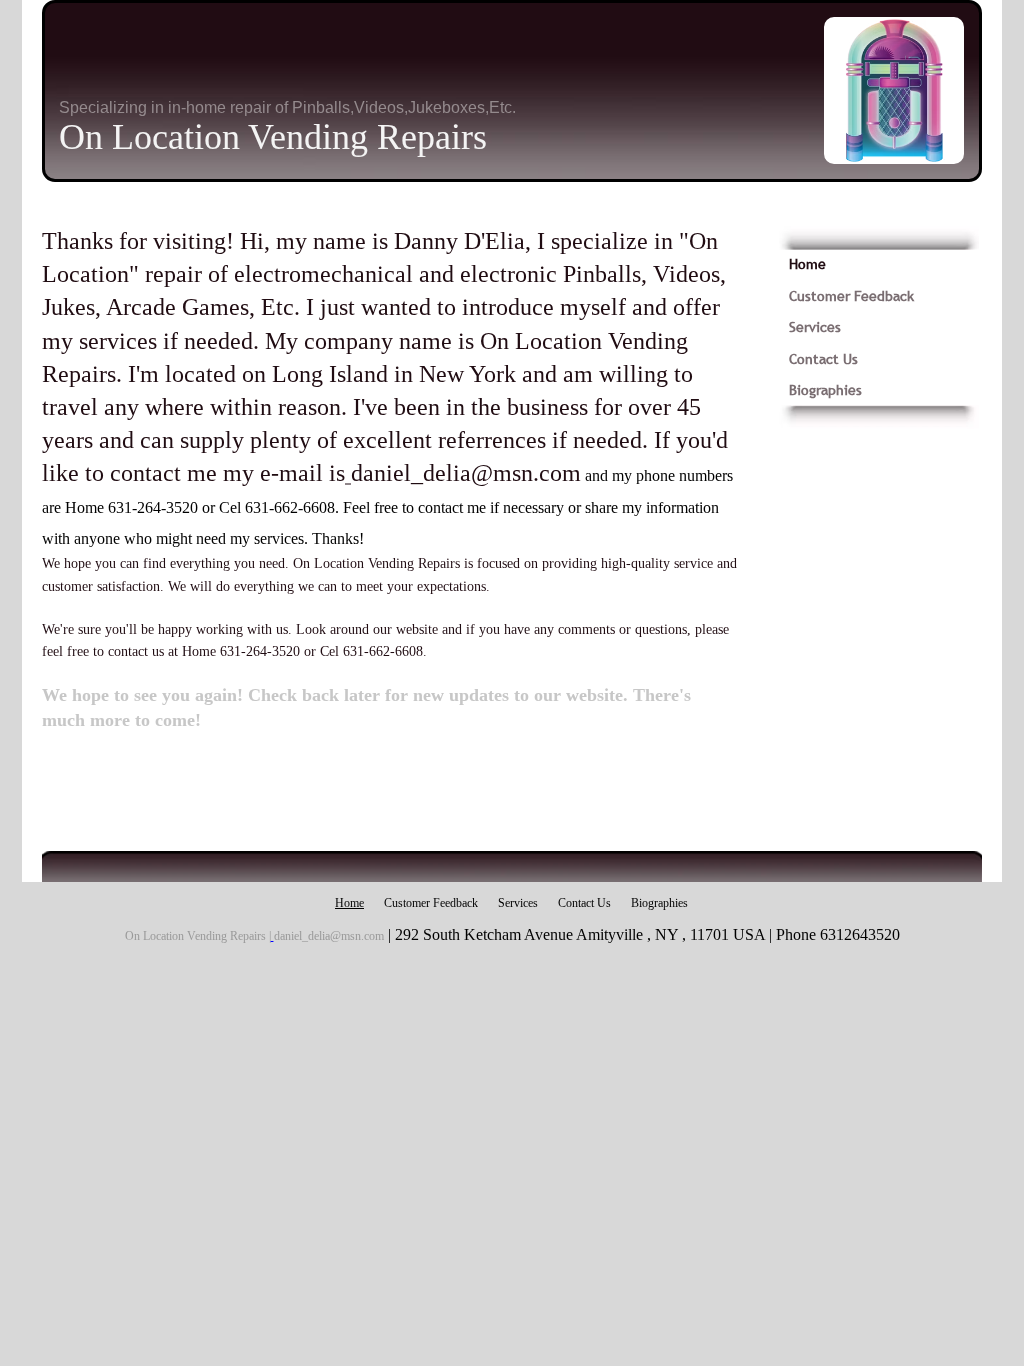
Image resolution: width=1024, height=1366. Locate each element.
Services (815, 327)
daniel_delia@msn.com (466, 473)
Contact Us (823, 359)
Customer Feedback (851, 296)
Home (807, 264)
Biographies (825, 390)
